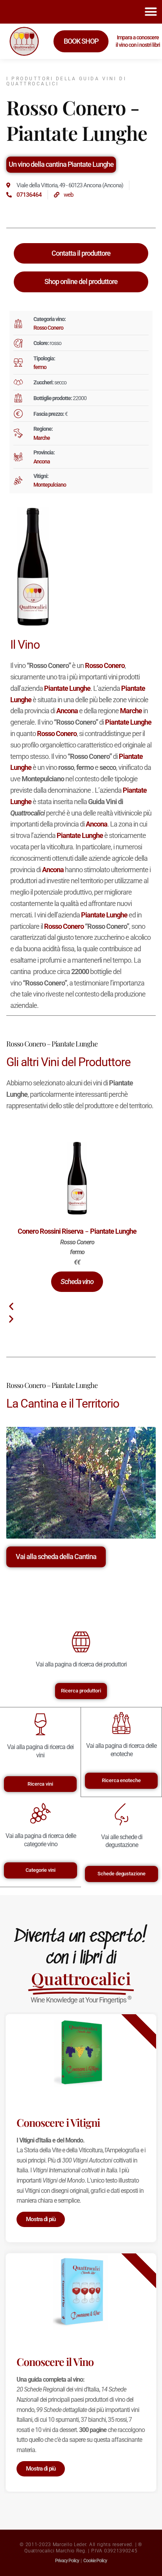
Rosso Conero (48, 328)
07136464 (29, 195)
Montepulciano (50, 485)
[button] (151, 12)
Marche (42, 438)
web (68, 195)
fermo (40, 367)
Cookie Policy (95, 2561)
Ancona (42, 461)
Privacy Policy (67, 2561)
